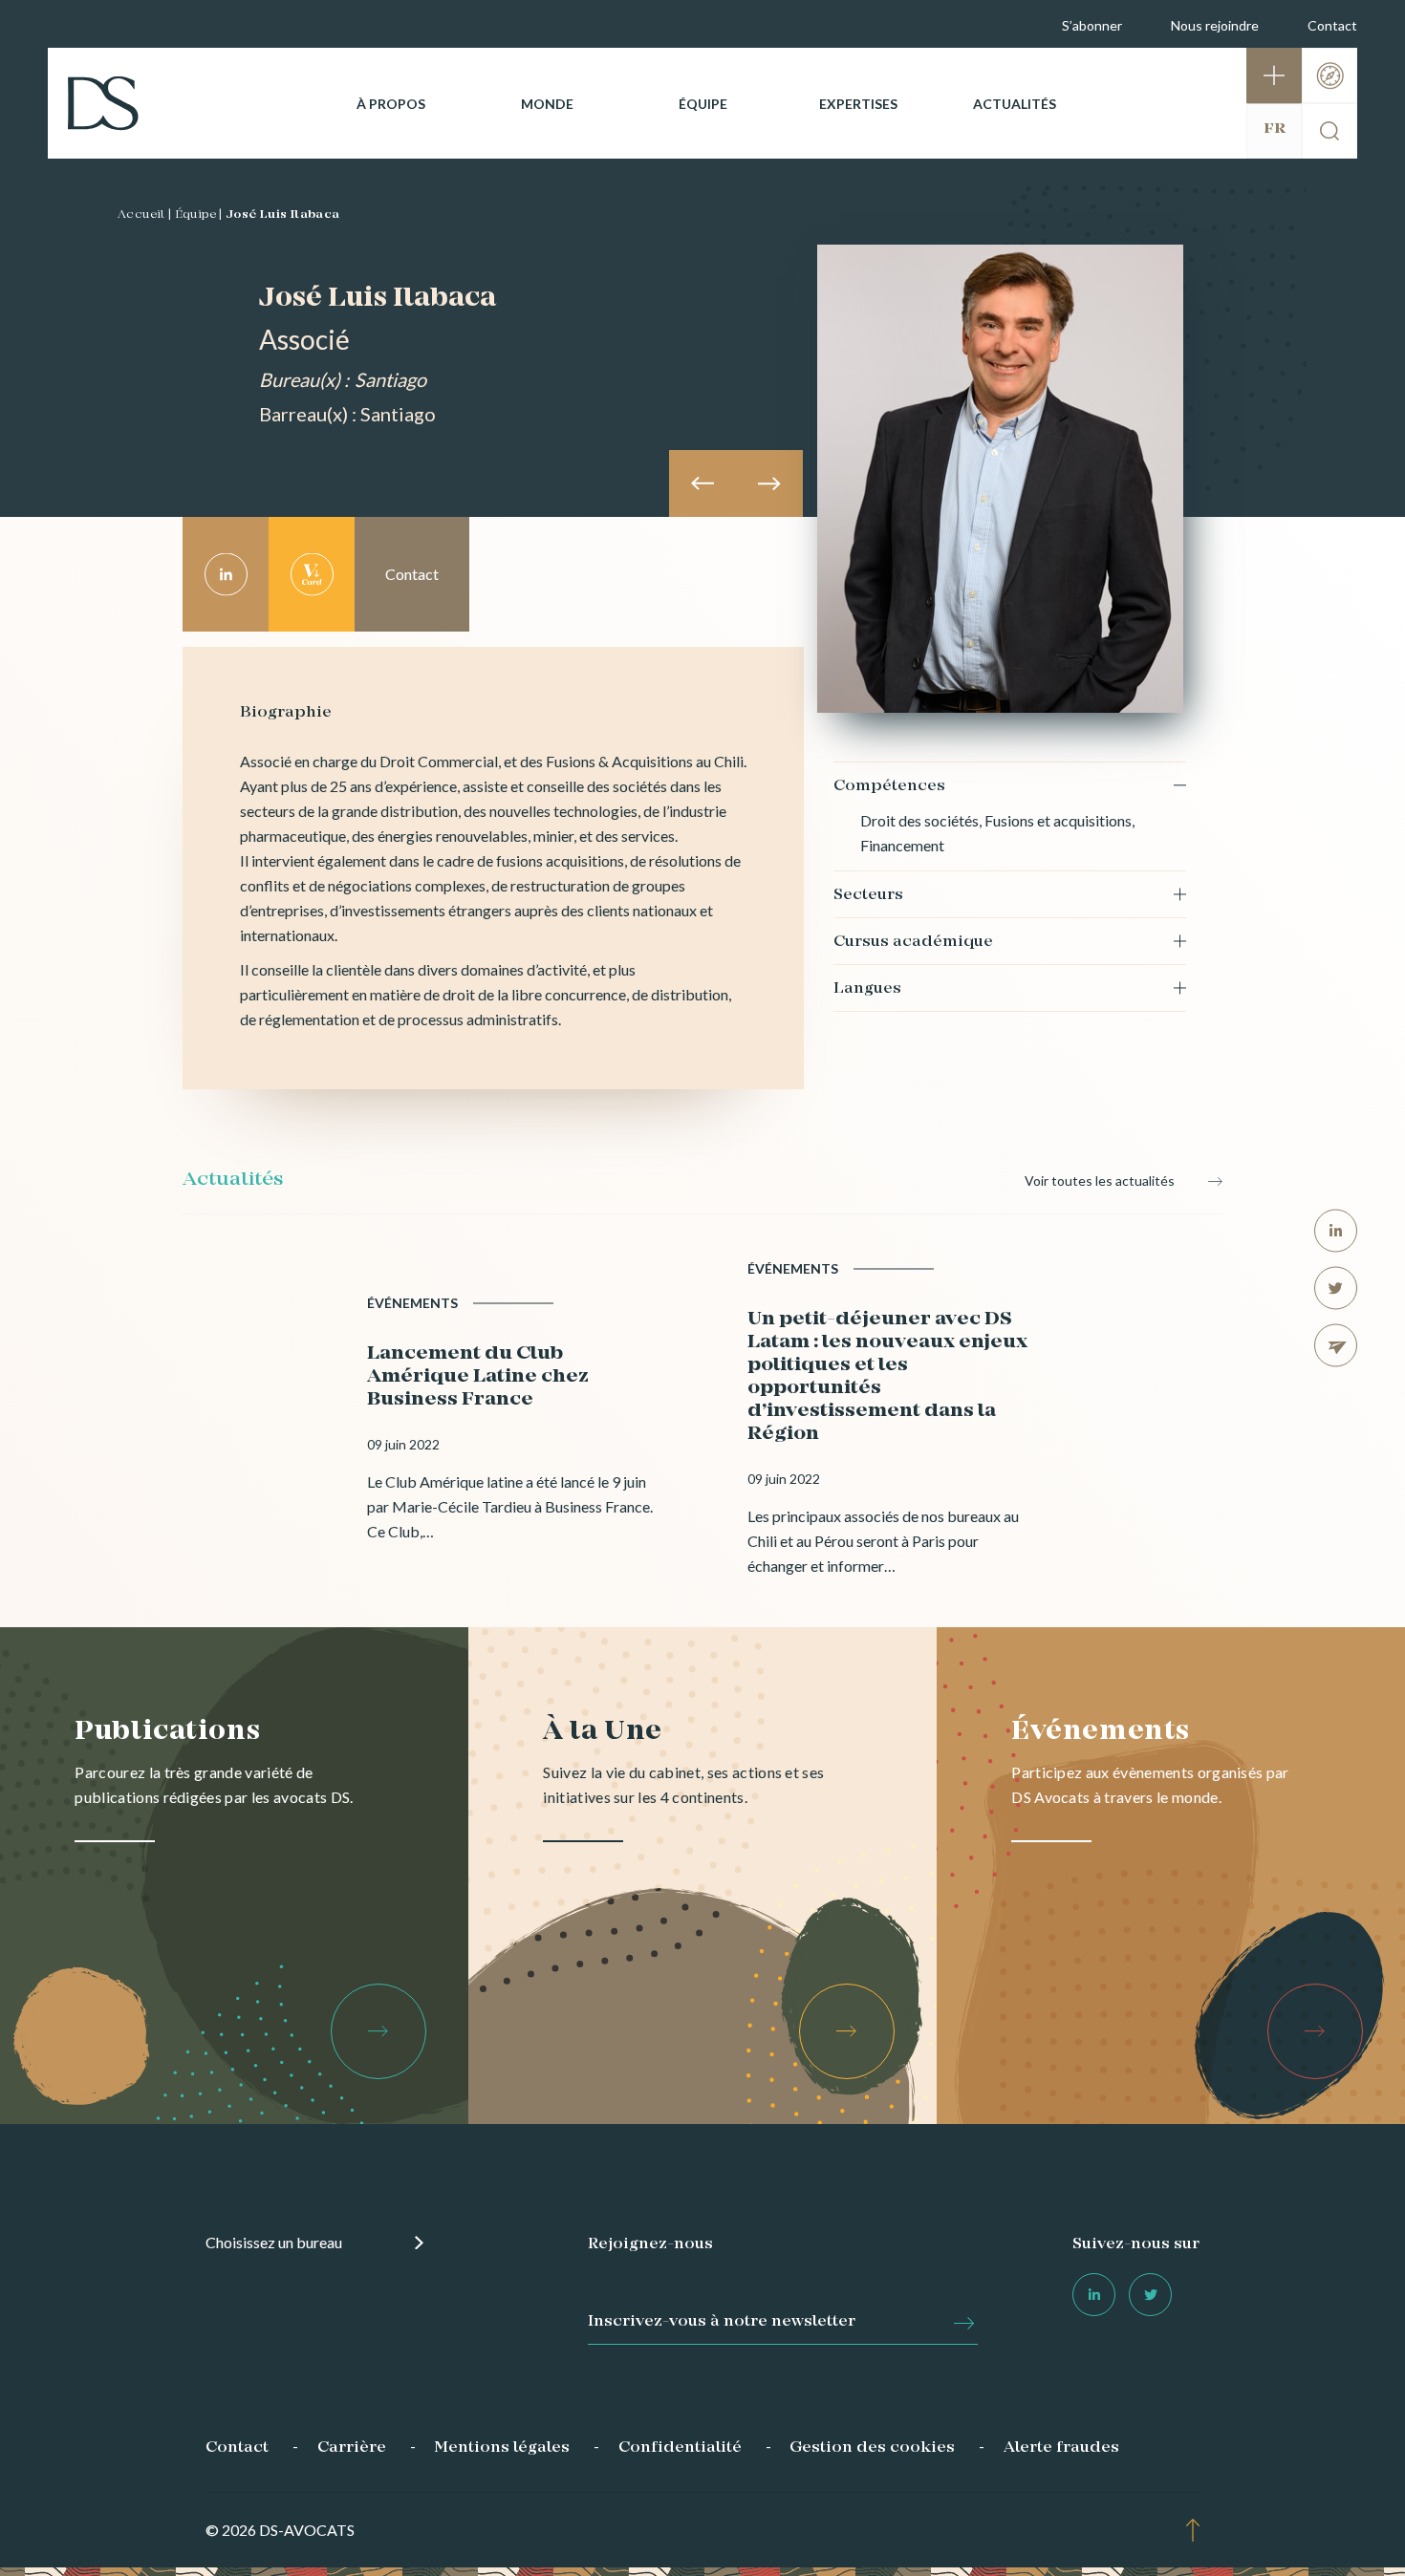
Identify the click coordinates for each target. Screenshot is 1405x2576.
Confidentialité (680, 2448)
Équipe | (199, 215)
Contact (1332, 25)
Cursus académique (913, 942)
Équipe (703, 104)
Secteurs (868, 895)
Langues (867, 989)
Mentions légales (502, 2448)
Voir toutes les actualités (1100, 1181)
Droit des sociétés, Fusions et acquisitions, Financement (997, 833)
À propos (391, 104)
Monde (547, 104)
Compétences (889, 786)
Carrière (352, 2448)
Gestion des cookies (872, 2448)
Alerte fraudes (1061, 2448)
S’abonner (1092, 25)
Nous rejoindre (1215, 25)
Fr (1275, 129)
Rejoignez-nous (650, 2244)
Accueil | (145, 215)
